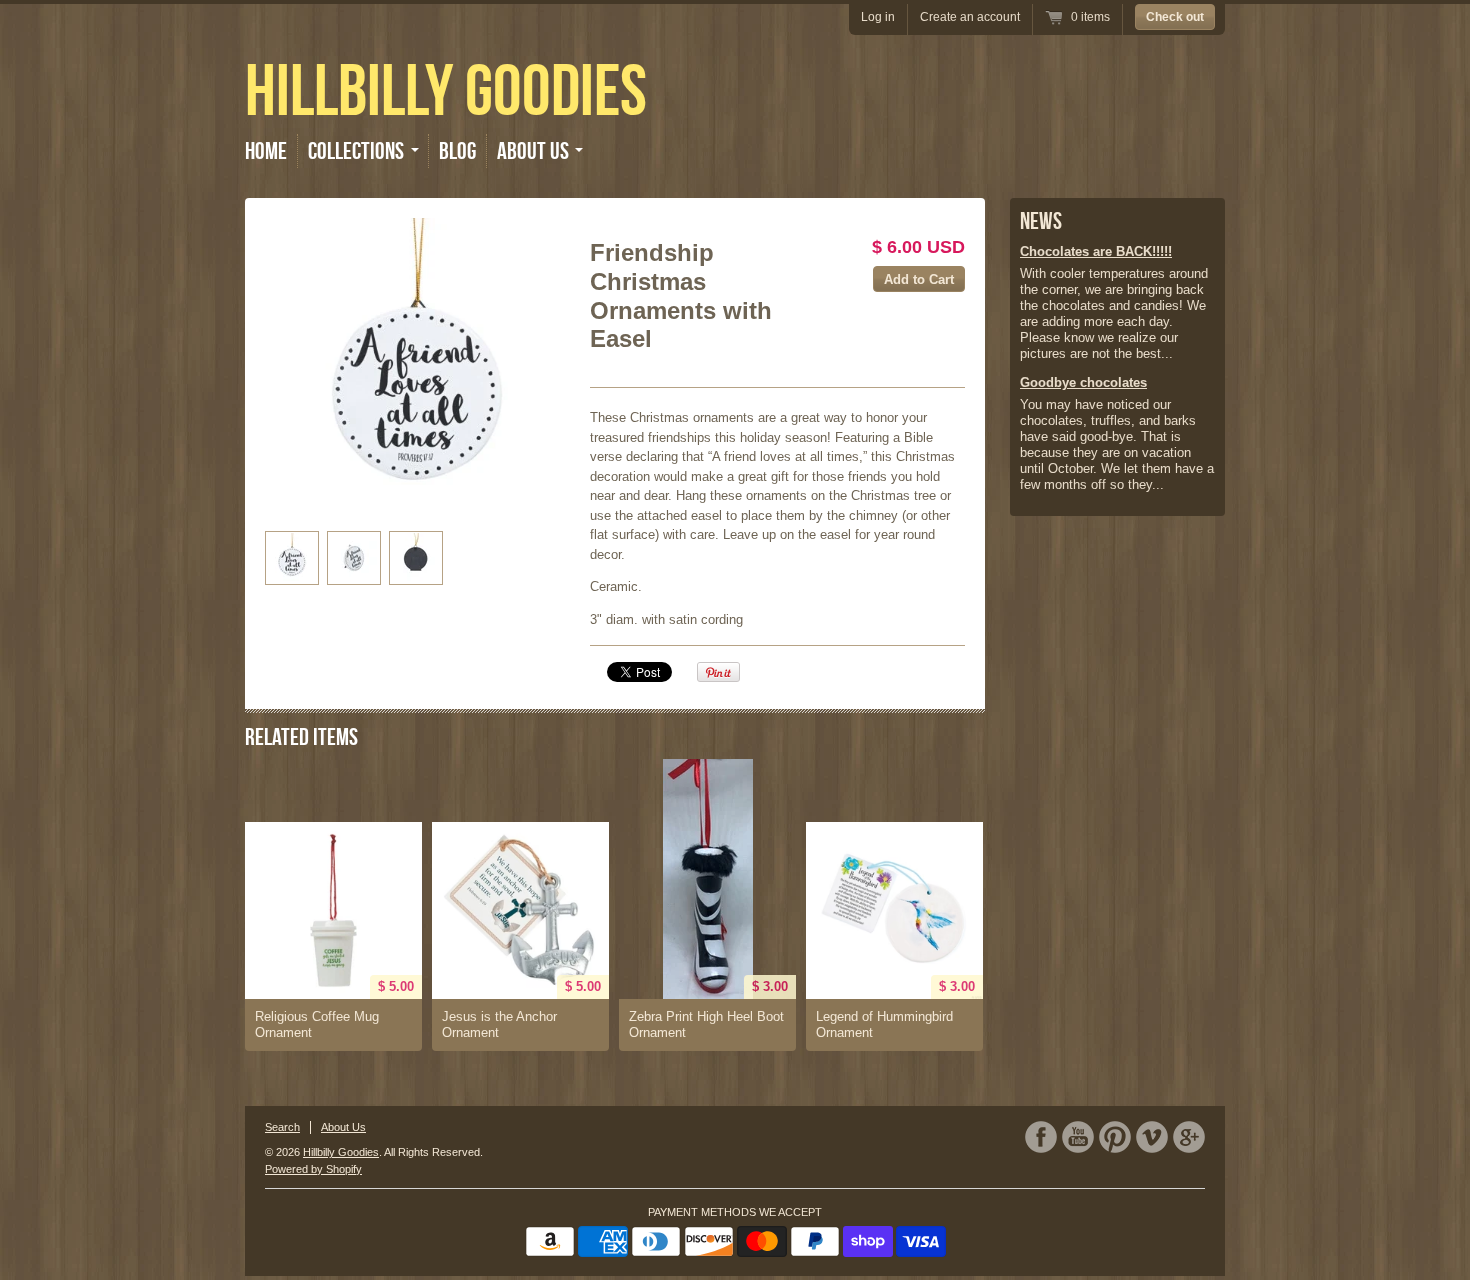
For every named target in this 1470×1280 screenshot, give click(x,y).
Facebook (1041, 1137)
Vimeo (1152, 1137)
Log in (878, 17)
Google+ (1189, 1137)
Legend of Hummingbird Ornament (884, 1024)
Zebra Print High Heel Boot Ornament (706, 1024)
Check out (1175, 17)
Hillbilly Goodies (446, 90)
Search (282, 1127)
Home (266, 151)
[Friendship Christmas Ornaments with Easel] (416, 369)
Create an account (970, 17)
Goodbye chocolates (1083, 382)
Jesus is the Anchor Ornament (499, 1024)
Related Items (301, 737)
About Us (343, 1127)
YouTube (1078, 1137)
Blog (457, 151)
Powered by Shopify (313, 1169)
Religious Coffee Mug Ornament (317, 1024)
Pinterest (1115, 1137)
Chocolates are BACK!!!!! (1096, 251)
